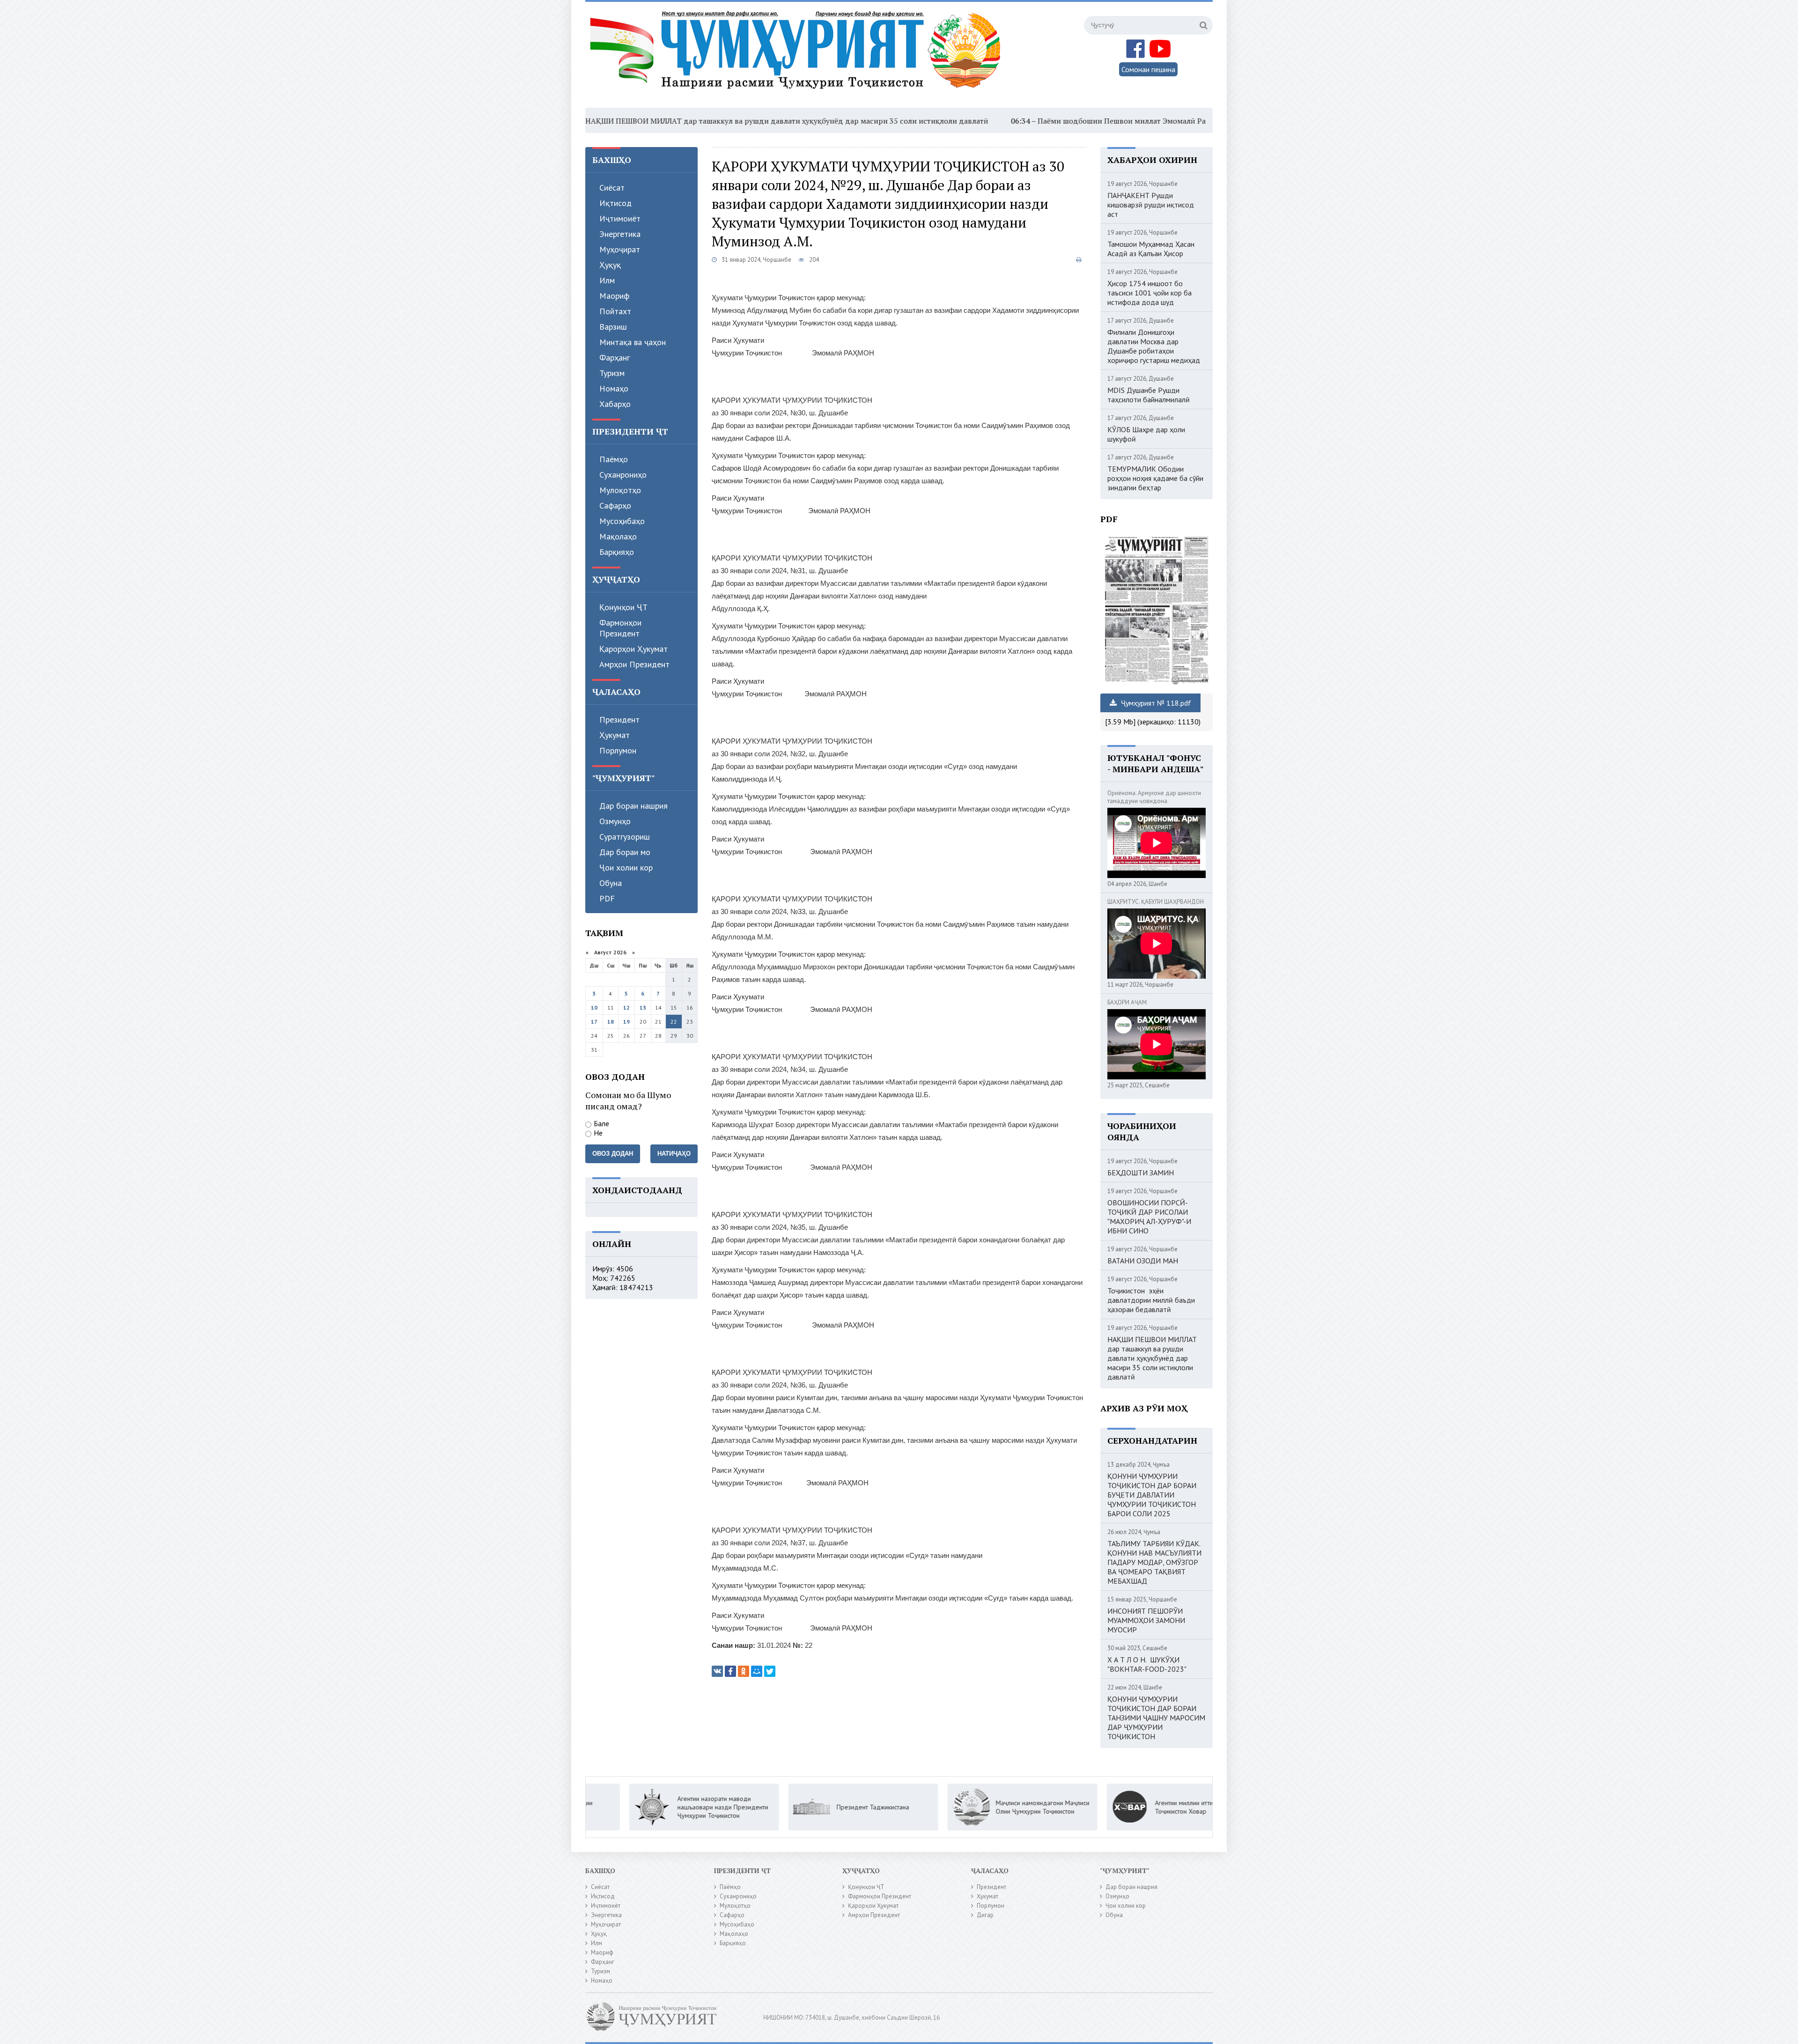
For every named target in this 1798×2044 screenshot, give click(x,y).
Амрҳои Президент (634, 664)
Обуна (611, 883)
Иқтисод (615, 203)
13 (643, 1007)
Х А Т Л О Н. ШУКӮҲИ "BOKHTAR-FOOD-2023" (1147, 1664)
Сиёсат (612, 188)
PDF (607, 898)
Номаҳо (614, 388)
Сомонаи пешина (1148, 69)
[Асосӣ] (797, 56)
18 (611, 1022)
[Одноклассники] (744, 1671)
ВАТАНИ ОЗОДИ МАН (1143, 1261)
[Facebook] (730, 1671)
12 (626, 1007)
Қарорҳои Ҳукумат (634, 649)
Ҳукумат (615, 735)
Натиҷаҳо (674, 1154)
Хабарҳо (615, 404)
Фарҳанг (615, 358)
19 (626, 1022)
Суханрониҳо (623, 475)
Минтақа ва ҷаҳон (633, 342)
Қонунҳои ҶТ (623, 607)
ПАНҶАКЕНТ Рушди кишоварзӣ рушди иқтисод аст (1151, 205)
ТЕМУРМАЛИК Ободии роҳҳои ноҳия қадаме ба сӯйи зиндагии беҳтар (1155, 478)
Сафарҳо (615, 505)
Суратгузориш (625, 837)
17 (594, 1022)
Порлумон (618, 750)
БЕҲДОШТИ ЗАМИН (1141, 1173)
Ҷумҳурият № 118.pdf (1155, 703)
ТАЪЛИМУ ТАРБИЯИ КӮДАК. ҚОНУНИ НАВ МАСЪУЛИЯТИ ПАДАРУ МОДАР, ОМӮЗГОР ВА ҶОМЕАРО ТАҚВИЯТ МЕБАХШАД (1154, 1562)
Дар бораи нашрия (634, 806)
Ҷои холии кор (626, 867)
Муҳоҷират (620, 249)
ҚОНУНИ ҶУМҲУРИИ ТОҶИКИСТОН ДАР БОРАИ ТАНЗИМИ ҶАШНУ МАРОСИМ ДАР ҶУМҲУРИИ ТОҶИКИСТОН (1156, 1718)
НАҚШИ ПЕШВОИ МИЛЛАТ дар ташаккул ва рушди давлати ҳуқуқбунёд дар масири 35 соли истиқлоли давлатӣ (630, 121)
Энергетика (620, 234)
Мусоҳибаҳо (622, 521)
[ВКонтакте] (717, 1671)
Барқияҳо (617, 552)
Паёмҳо (614, 459)
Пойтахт (615, 311)
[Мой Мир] (757, 1671)
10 (594, 1007)
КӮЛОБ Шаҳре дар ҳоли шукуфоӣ (1146, 434)
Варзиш (613, 327)
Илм (607, 280)
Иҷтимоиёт (620, 218)
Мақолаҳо (618, 536)
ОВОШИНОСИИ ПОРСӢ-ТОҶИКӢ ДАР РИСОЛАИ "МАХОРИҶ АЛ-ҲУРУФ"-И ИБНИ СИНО (1149, 1217)
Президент (619, 719)
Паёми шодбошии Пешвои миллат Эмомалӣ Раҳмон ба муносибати (1002, 121)
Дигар (985, 1915)
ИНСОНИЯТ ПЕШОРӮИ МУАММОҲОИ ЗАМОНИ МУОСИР (1146, 1620)
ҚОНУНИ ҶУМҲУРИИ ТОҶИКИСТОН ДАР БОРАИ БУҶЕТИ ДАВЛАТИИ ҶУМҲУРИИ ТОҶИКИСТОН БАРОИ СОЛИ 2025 (1152, 1495)
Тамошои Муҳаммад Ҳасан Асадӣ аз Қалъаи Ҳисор (1151, 249)
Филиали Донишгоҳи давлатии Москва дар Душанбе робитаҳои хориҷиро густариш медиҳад (1154, 346)
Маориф (614, 296)
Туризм (612, 373)
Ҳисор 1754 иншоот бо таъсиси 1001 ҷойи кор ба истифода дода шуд (1150, 293)
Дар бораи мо (625, 852)
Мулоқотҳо (620, 490)
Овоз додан (613, 1154)
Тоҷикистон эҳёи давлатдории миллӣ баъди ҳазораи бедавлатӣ (1151, 1300)
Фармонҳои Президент (620, 628)
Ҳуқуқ (610, 265)
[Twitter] (770, 1671)
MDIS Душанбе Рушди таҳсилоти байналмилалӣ (1149, 395)
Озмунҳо (615, 821)
